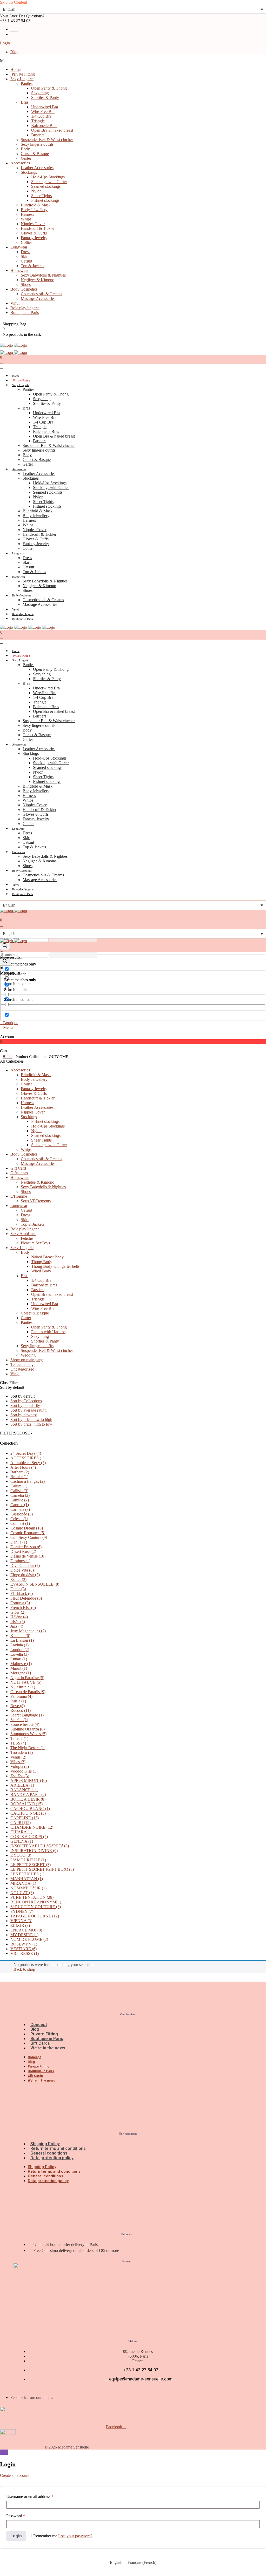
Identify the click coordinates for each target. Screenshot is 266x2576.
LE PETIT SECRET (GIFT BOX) (42, 1869)
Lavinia (19, 1645)
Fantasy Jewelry (34, 1089)
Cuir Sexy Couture (29, 1537)
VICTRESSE (25, 1953)
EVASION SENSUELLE (35, 1584)
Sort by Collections (26, 1401)
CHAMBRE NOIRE (32, 1827)
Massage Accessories (38, 1163)
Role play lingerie (25, 1229)
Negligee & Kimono (38, 1182)
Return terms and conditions (58, 2148)
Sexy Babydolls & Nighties (43, 1187)
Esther (18, 1579)
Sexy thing (40, 1336)
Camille (20, 1500)
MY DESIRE (24, 1935)
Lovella (19, 1654)
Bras (25, 1276)
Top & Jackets (32, 1224)
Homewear (19, 1178)
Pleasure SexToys (35, 1243)
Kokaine (20, 1636)
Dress (25, 1215)
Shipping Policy (45, 2144)
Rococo (21, 1710)
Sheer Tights (41, 1140)
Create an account (15, 2475)
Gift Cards (40, 2043)
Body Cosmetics (24, 1154)
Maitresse (21, 1664)
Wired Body (41, 1271)
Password (16, 2516)
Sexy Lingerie (22, 1248)
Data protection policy (52, 2158)
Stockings (29, 1117)
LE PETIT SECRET (31, 1865)
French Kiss (23, 1608)
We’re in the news (48, 2048)
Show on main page (27, 1360)
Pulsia (18, 1701)
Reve (18, 1706)
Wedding (28, 1355)
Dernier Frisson (26, 1547)
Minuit (19, 1668)
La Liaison (22, 1640)
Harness (27, 1103)
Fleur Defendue (26, 1598)
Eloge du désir (25, 1575)
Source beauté (25, 1724)
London (20, 1650)
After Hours (23, 1467)
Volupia (20, 1766)
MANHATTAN (27, 1879)
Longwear (19, 1206)
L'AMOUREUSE (28, 1860)
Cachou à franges (28, 1481)
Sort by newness (24, 1415)
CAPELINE (25, 1818)
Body (25, 1252)
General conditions (49, 2153)
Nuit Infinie (23, 1687)
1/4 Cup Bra (41, 1280)
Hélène (19, 1617)
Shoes (26, 1192)
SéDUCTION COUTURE (36, 1907)
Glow (18, 1612)
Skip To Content (14, 2)
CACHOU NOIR (28, 1813)
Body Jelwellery (34, 1079)
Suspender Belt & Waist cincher (47, 1350)
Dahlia (19, 1542)
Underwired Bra (45, 1304)
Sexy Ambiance (23, 1234)
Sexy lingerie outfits (37, 1346)
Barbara (20, 1472)
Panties (27, 1322)
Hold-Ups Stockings (48, 1126)
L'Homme (19, 1196)
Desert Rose (23, 1551)
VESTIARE (24, 1949)
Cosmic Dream (27, 1528)
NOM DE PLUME (29, 1939)
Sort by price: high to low (31, 1424)
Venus (18, 1757)
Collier (26, 1084)
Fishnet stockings (45, 1121)
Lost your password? (75, 2536)
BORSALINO (26, 1804)
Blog (14, 52)
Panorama (21, 1696)
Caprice (20, 1505)
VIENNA (21, 1921)
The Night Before (28, 1748)
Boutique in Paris (47, 2039)
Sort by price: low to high (31, 1420)
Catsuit (26, 1210)
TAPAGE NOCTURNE (35, 1916)
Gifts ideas (19, 1173)
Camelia (20, 1495)
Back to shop (24, 1969)
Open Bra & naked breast (52, 1294)
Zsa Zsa (20, 1776)
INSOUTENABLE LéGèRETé (40, 1846)
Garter (26, 1318)
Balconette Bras (44, 1285)
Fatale (18, 1589)
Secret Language (27, 1715)
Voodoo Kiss (24, 1771)
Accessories (20, 1070)
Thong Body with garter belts (55, 1266)
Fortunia (20, 1603)
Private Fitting (44, 2034)
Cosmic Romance (28, 1533)
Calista (19, 1486)
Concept (39, 2025)
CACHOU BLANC (30, 1809)
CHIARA (21, 1832)
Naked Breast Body (47, 1257)
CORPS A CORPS (29, 1837)
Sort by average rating (28, 1410)
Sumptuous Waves (28, 1734)
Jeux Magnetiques (28, 1631)
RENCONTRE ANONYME (37, 1902)
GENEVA (22, 1841)
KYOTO (21, 1855)
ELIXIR (20, 1925)
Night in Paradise (27, 1678)
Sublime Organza (28, 1729)
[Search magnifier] (5, 961)
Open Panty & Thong (49, 1327)
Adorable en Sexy (28, 1463)
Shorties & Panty (45, 1341)
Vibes (18, 1762)
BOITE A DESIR (28, 1799)
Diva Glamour (25, 1565)
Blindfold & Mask (36, 1075)
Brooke (19, 1477)
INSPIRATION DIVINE (34, 1851)
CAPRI (21, 1823)
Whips (26, 1149)
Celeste (19, 1519)
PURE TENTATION (32, 1897)
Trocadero (22, 1752)
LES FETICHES (27, 1874)
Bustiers (38, 1290)
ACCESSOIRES (27, 1458)
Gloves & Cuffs (34, 1093)
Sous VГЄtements (36, 1201)
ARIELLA (22, 1785)
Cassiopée (22, 1514)
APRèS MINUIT (29, 1780)
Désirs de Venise (28, 1556)
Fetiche (27, 1238)
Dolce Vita (22, 1570)
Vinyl (15, 1374)
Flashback (22, 1594)
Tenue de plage (23, 1364)
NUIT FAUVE (26, 1682)
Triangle (38, 1299)
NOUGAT (22, 1893)
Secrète (19, 1720)
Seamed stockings (46, 1135)
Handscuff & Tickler (38, 1098)
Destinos (20, 1561)
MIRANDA (23, 1883)
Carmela (20, 1509)
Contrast (20, 1523)
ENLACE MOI (26, 1930)
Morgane (21, 1673)
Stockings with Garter (49, 1145)
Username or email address (30, 2496)
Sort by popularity (25, 1406)
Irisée (18, 1622)
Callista (19, 1491)
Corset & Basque (35, 1313)
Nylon (36, 1131)
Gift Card (18, 1168)
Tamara (19, 1738)
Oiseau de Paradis (28, 1692)
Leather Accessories (37, 1107)
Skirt (25, 1220)
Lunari (19, 1659)
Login (5, 43)
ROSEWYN (24, 1944)
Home (8, 1057)
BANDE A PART (28, 1795)
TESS (18, 1743)
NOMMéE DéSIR (28, 1888)
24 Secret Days (26, 1453)
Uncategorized (22, 1369)
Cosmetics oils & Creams (41, 1159)
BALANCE (24, 1790)
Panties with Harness (48, 1332)
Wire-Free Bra (43, 1308)
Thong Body (42, 1262)
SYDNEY (22, 1911)
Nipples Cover (33, 1112)
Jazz (17, 1626)
